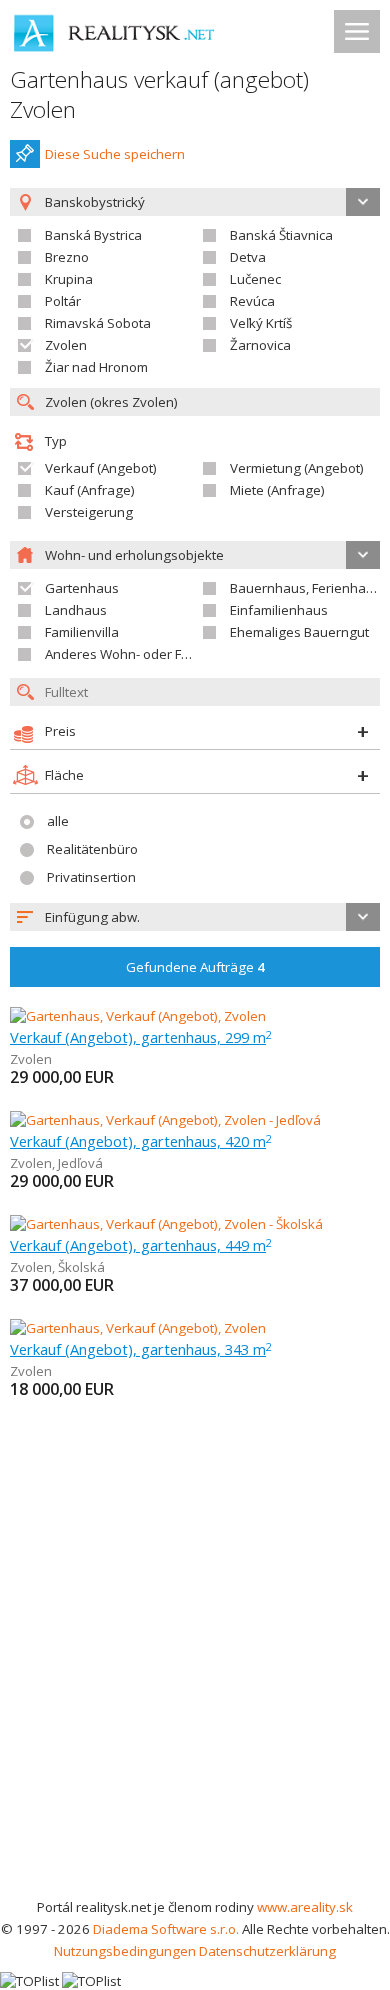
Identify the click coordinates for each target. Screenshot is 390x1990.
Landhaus (76, 610)
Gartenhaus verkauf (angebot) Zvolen (159, 94)
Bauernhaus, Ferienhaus (305, 588)
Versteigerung (89, 512)
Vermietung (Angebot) (297, 468)
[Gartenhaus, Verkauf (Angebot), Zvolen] (138, 1016)
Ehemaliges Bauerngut (299, 632)
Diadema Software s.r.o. (166, 1929)
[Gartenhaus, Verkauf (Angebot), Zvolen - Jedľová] (165, 1120)
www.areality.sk (305, 1907)
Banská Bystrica (93, 235)
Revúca (252, 301)
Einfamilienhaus (279, 610)
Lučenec (255, 279)
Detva (248, 257)
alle (58, 821)
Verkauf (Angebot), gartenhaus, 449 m (141, 1245)
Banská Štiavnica (281, 235)
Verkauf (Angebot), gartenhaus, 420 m (141, 1141)
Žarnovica (260, 345)
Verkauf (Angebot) (101, 468)
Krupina (69, 279)
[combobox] (195, 917)
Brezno (67, 257)
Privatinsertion (91, 877)
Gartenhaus (82, 588)
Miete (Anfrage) (277, 490)
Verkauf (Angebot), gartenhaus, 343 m (141, 1349)
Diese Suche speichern (115, 154)
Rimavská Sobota (98, 323)
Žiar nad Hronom (96, 367)
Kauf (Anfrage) (90, 490)
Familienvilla (82, 632)
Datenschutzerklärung (267, 1951)
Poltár (63, 301)
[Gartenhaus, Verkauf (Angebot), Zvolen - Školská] (166, 1224)
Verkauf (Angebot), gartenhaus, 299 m (141, 1037)
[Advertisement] (195, 1691)
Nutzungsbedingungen (125, 1951)
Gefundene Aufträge (195, 967)
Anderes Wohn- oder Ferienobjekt (148, 654)
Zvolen (66, 345)
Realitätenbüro (92, 849)
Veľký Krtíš (261, 323)
